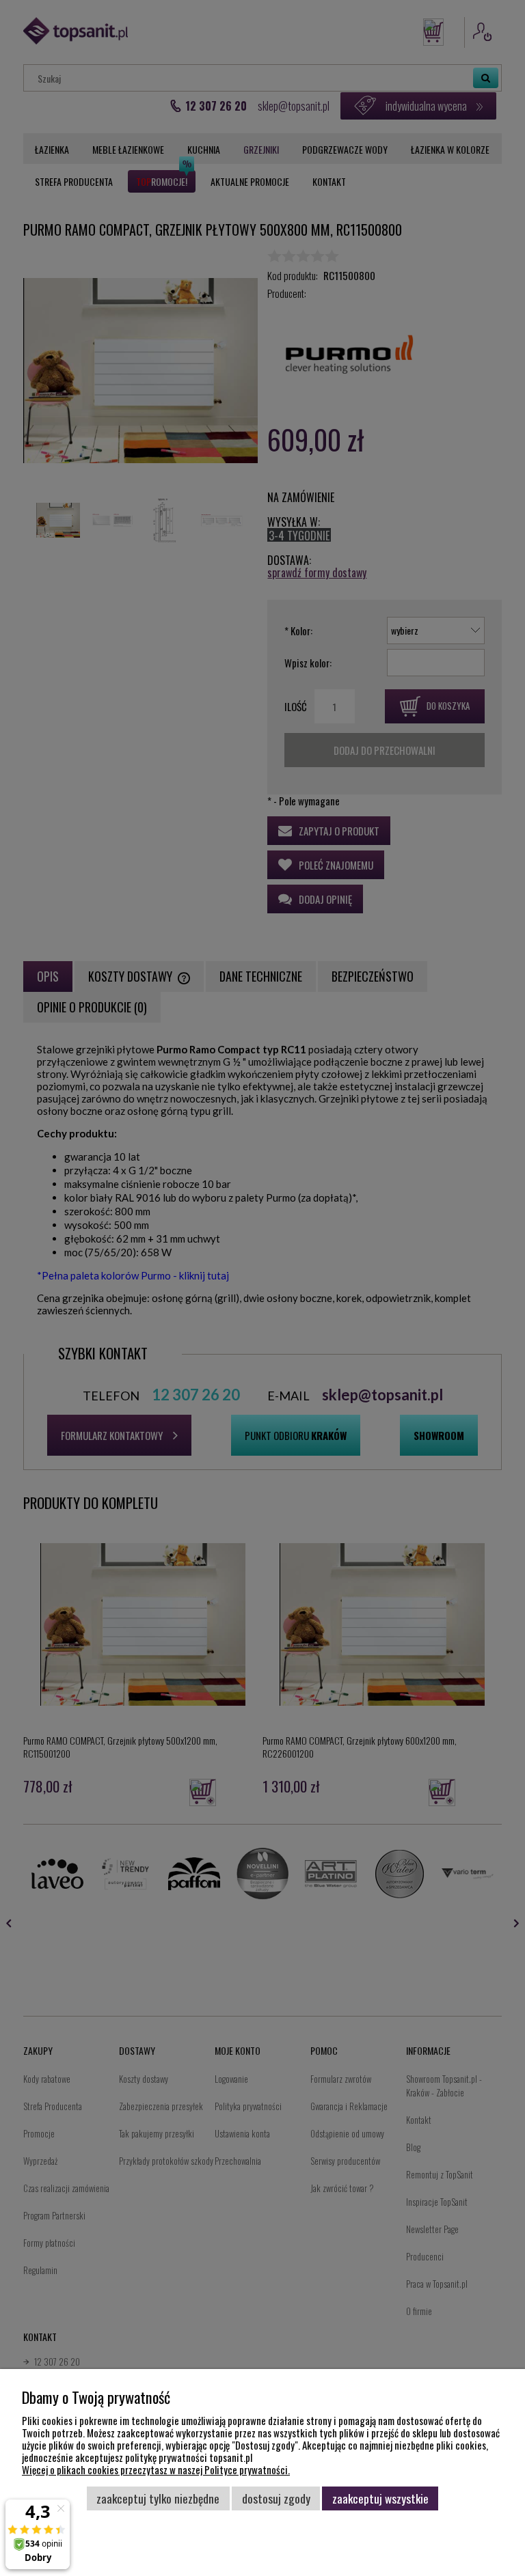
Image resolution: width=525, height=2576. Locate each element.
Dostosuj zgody (276, 2498)
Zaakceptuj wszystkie (380, 2498)
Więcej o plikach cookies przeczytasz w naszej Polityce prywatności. (156, 2469)
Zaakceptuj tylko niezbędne (158, 2498)
